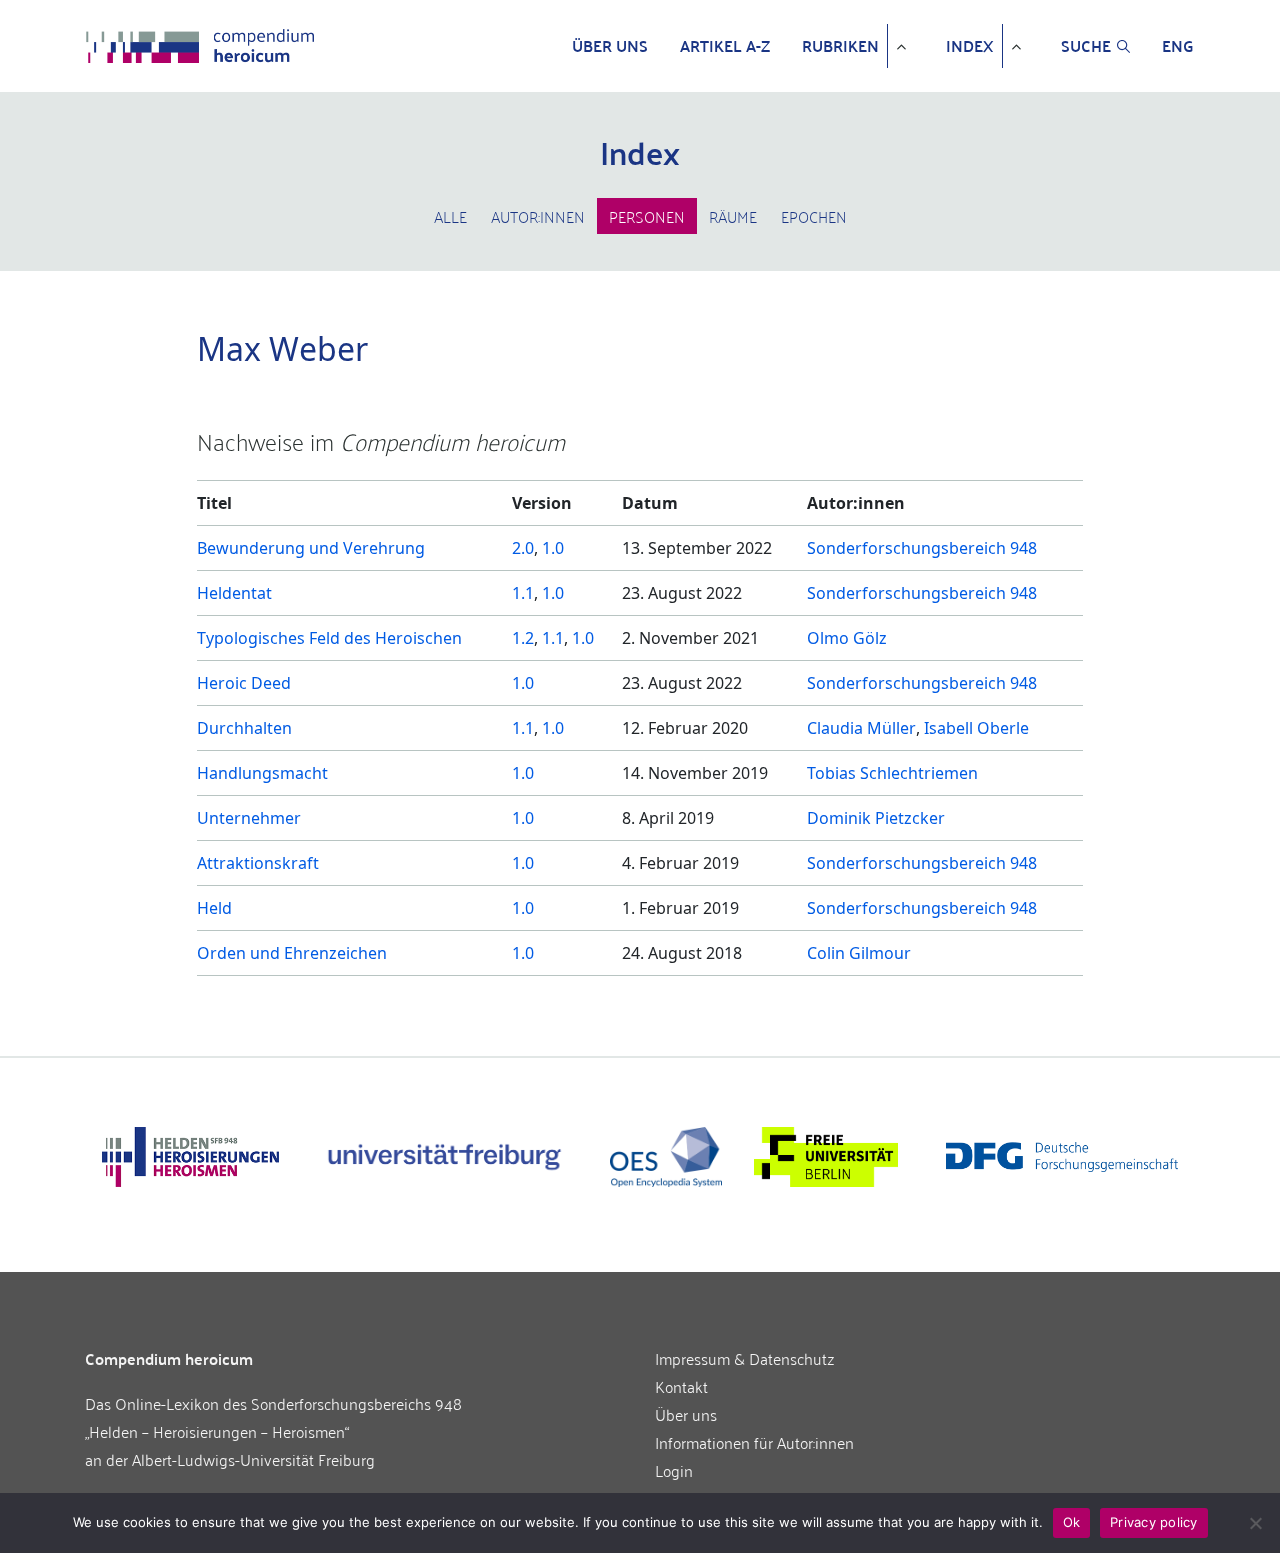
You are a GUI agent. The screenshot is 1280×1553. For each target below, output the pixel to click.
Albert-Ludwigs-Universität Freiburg (253, 1459)
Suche (1086, 46)
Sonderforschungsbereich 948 (922, 548)
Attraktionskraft (258, 863)
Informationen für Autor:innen (754, 1442)
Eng (1178, 46)
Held (214, 908)
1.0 (553, 548)
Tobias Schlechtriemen (892, 773)
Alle (450, 216)
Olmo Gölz (847, 638)
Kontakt (681, 1386)
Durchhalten (244, 728)
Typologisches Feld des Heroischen (329, 638)
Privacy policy (1154, 1522)
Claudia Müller (861, 728)
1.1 (523, 593)
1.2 (523, 638)
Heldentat (234, 593)
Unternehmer (249, 818)
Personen (647, 216)
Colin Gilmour (859, 953)
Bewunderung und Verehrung (311, 548)
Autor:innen (538, 216)
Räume (733, 216)
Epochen (814, 216)
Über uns (610, 46)
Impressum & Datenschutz (745, 1358)
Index (970, 46)
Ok (1072, 1522)
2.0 (523, 548)
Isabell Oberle (976, 728)
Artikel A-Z (725, 46)
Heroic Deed (244, 683)
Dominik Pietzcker (876, 818)
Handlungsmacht (262, 773)
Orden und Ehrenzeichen (292, 953)
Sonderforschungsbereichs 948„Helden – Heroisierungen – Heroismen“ (273, 1417)
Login (674, 1470)
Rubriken (840, 46)
